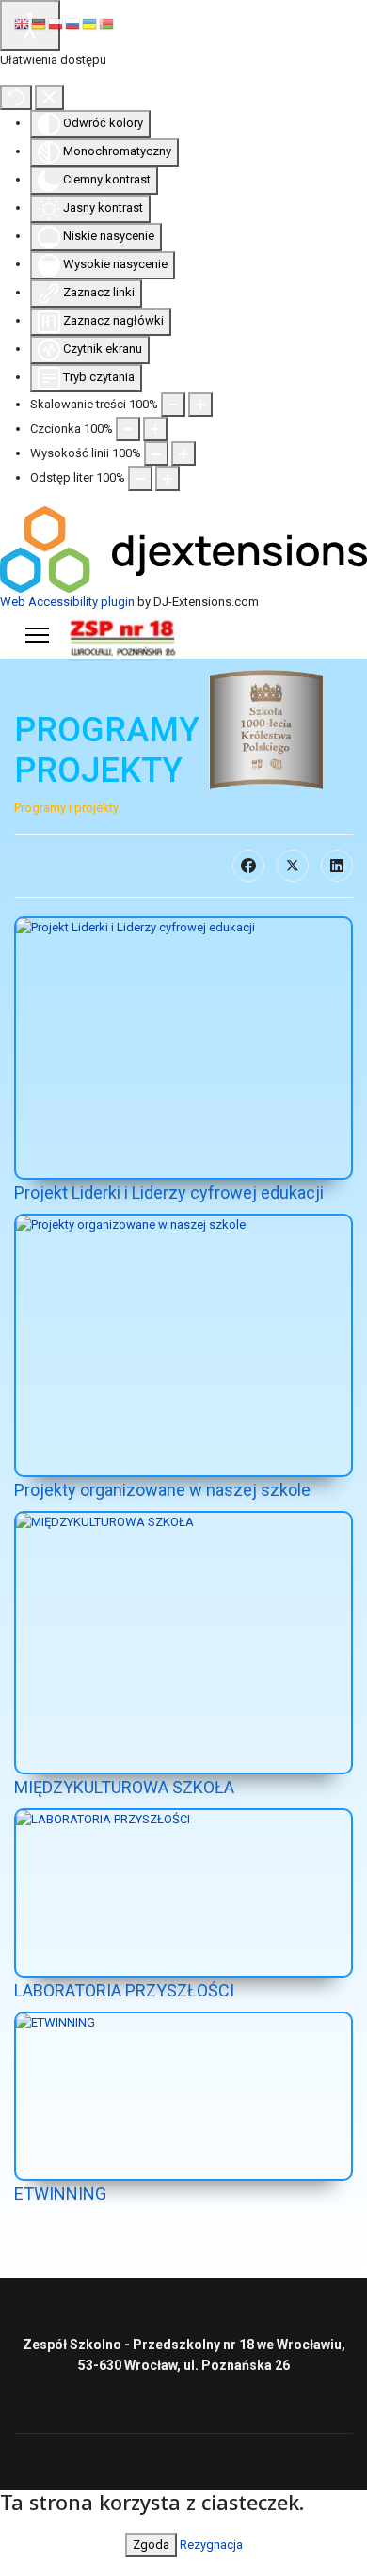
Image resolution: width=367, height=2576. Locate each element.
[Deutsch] (40, 23)
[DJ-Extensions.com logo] (183, 548)
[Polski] (56, 23)
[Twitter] (293, 866)
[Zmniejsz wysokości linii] (156, 453)
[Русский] (73, 23)
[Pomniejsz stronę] (173, 405)
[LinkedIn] (337, 866)
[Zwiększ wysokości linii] (183, 453)
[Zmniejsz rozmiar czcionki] (128, 429)
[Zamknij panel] (49, 97)
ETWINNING (60, 2194)
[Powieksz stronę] (200, 405)
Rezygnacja (211, 2544)
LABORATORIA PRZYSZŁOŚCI (124, 1990)
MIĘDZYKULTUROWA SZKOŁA (124, 1787)
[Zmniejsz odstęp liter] (140, 478)
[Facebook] (248, 866)
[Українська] (90, 23)
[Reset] (16, 97)
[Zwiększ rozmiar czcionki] (155, 429)
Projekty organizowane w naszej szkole (162, 1490)
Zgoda (151, 2544)
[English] (23, 23)
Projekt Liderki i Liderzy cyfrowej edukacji (169, 1193)
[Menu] (37, 635)
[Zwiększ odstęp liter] (168, 478)
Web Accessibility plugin (67, 602)
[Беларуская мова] (107, 23)
